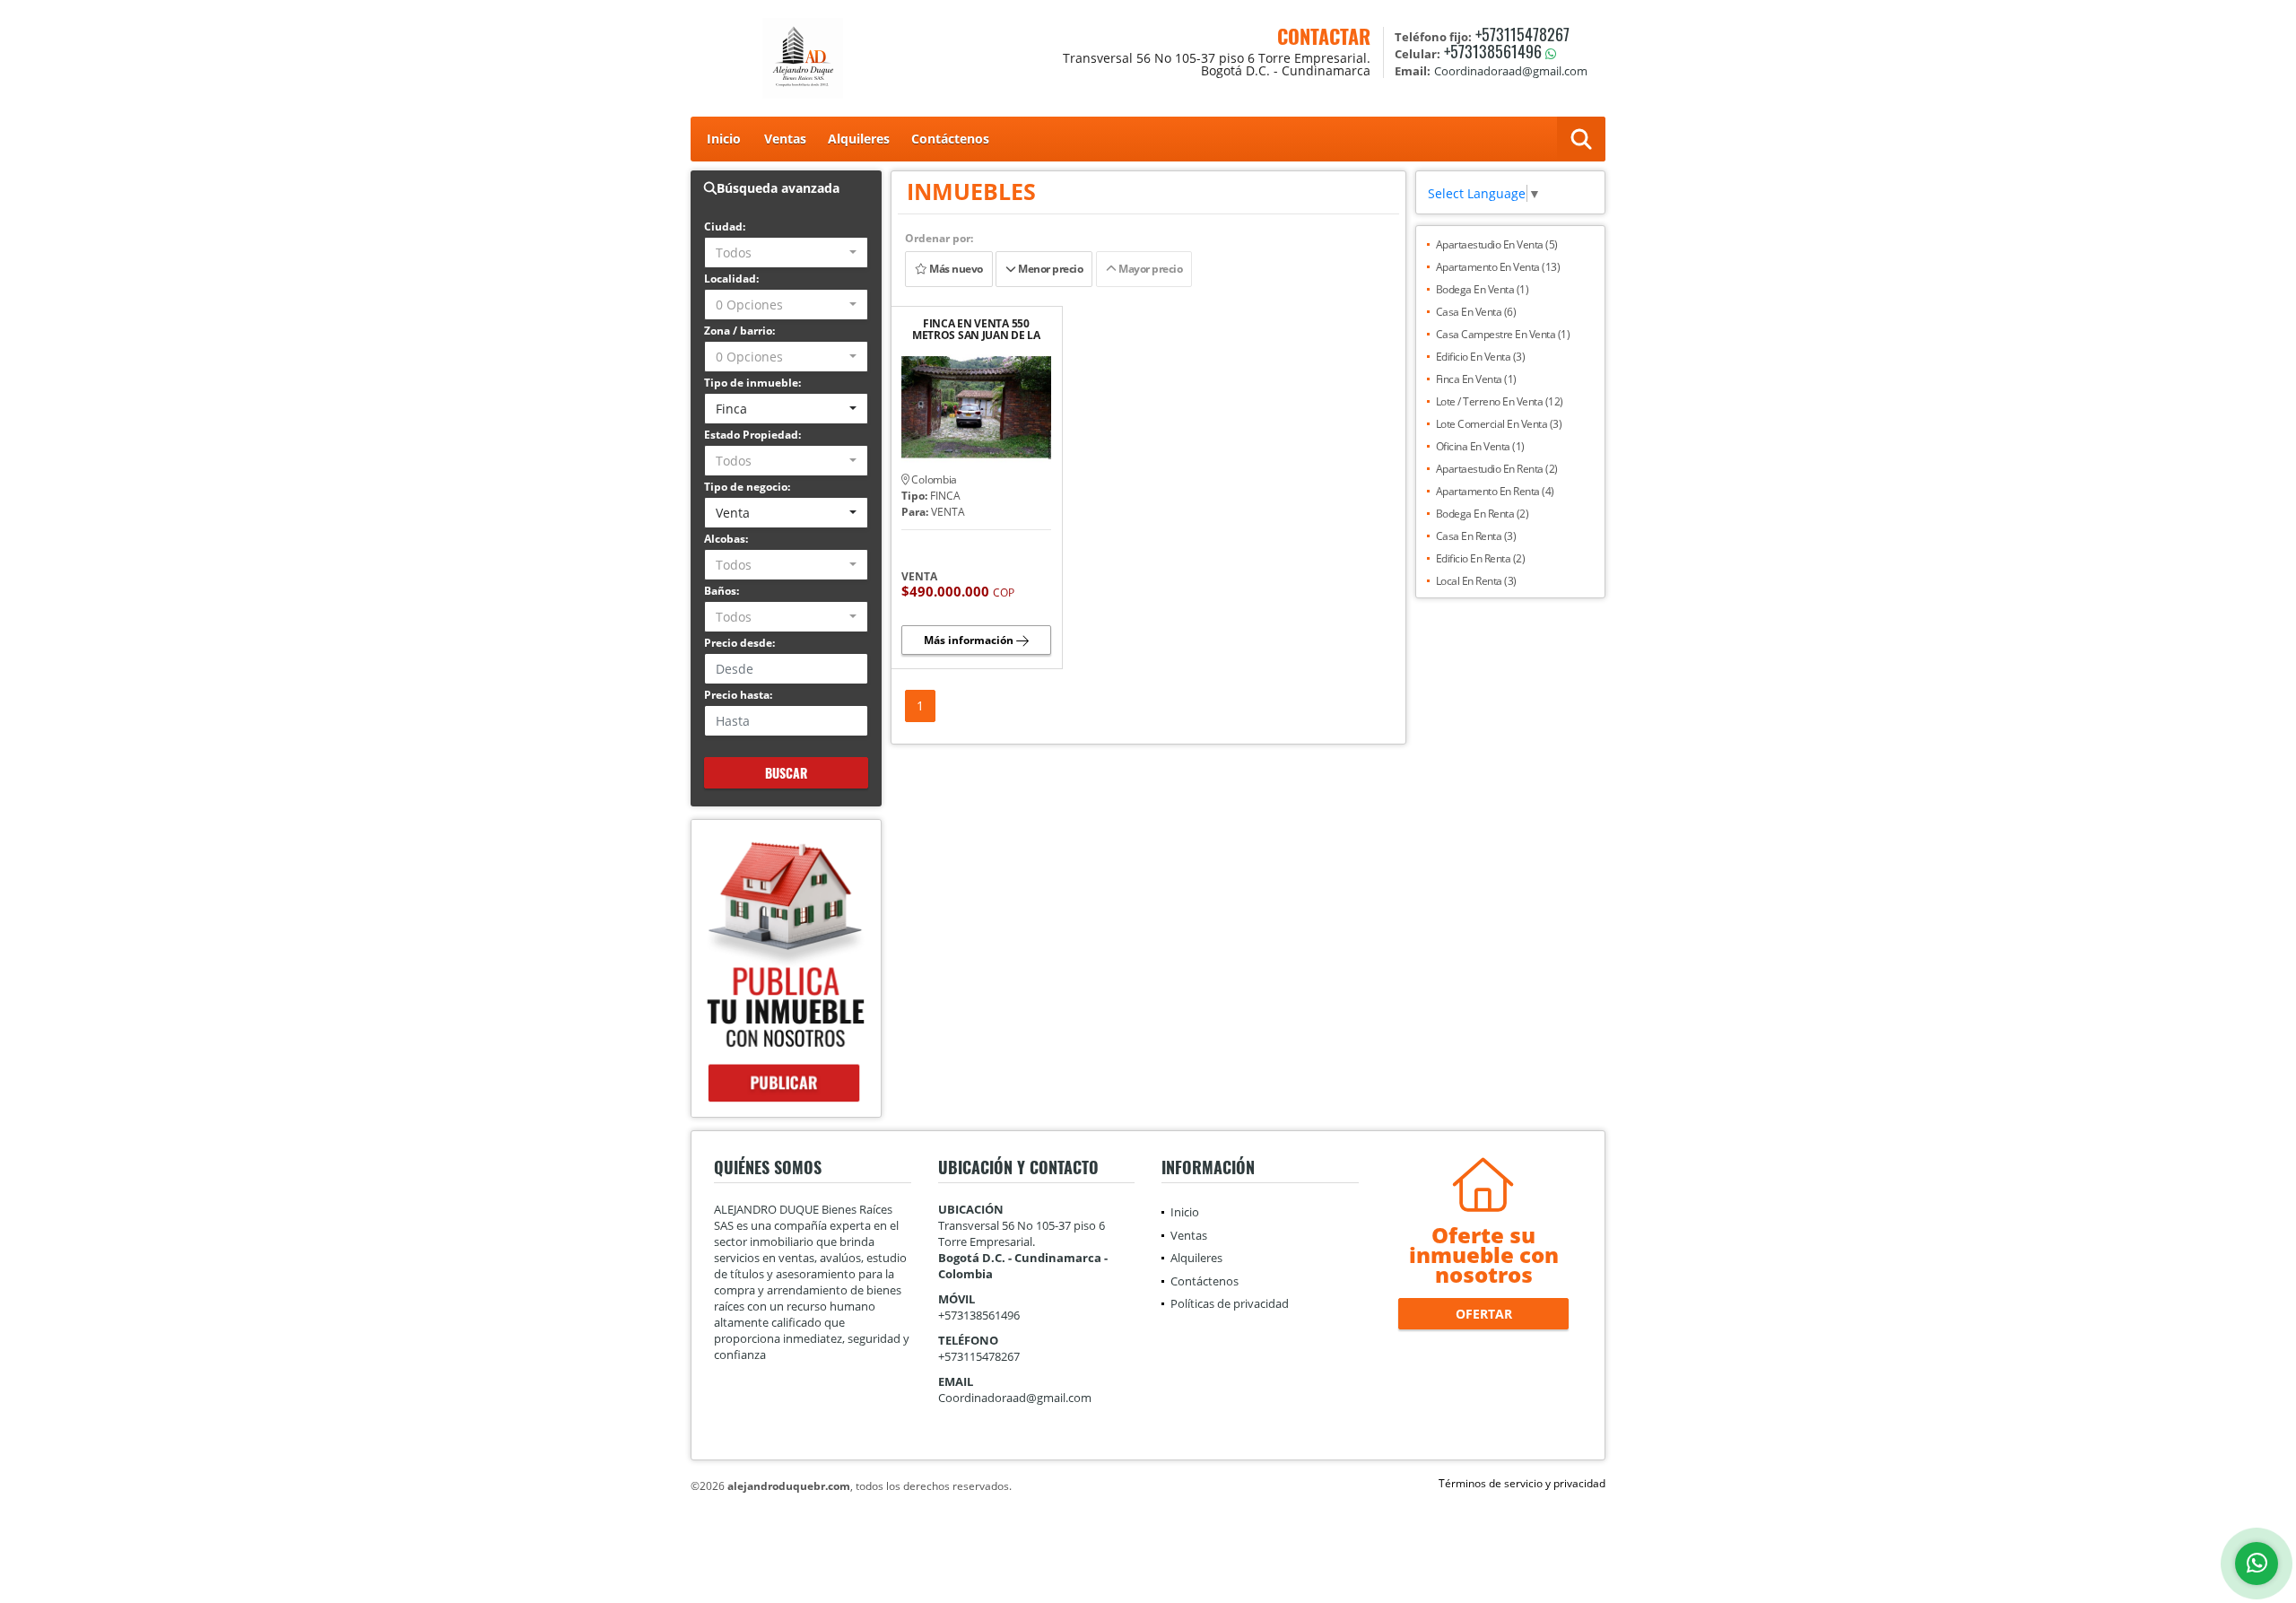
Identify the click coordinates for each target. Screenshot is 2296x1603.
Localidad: (731, 279)
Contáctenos (950, 139)
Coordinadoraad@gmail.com (1015, 1398)
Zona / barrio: (739, 331)
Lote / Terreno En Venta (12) (1500, 401)
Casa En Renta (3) (1476, 536)
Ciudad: (725, 227)
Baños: (722, 591)
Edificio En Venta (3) (1481, 357)
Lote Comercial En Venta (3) (1499, 424)
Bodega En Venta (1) (1483, 289)
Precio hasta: (738, 695)
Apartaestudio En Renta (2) (1497, 469)
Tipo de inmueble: (752, 383)
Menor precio (1050, 269)
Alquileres (859, 139)
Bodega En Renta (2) (1483, 514)
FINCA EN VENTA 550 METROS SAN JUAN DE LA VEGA (976, 329)
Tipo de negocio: (747, 487)
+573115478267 (1522, 34)
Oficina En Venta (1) (1480, 446)
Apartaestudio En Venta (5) (1497, 244)
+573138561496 (1493, 51)
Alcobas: (726, 539)
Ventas (785, 139)
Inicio (724, 139)
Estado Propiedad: (752, 435)
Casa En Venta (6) (1476, 312)
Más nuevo (954, 269)
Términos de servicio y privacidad (1522, 1483)
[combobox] (786, 253)
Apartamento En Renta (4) (1495, 491)
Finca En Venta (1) (1476, 379)
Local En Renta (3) (1476, 581)
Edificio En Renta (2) (1481, 558)
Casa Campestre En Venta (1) (1503, 334)
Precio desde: (739, 643)
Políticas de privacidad (1230, 1303)
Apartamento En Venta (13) (1498, 267)
